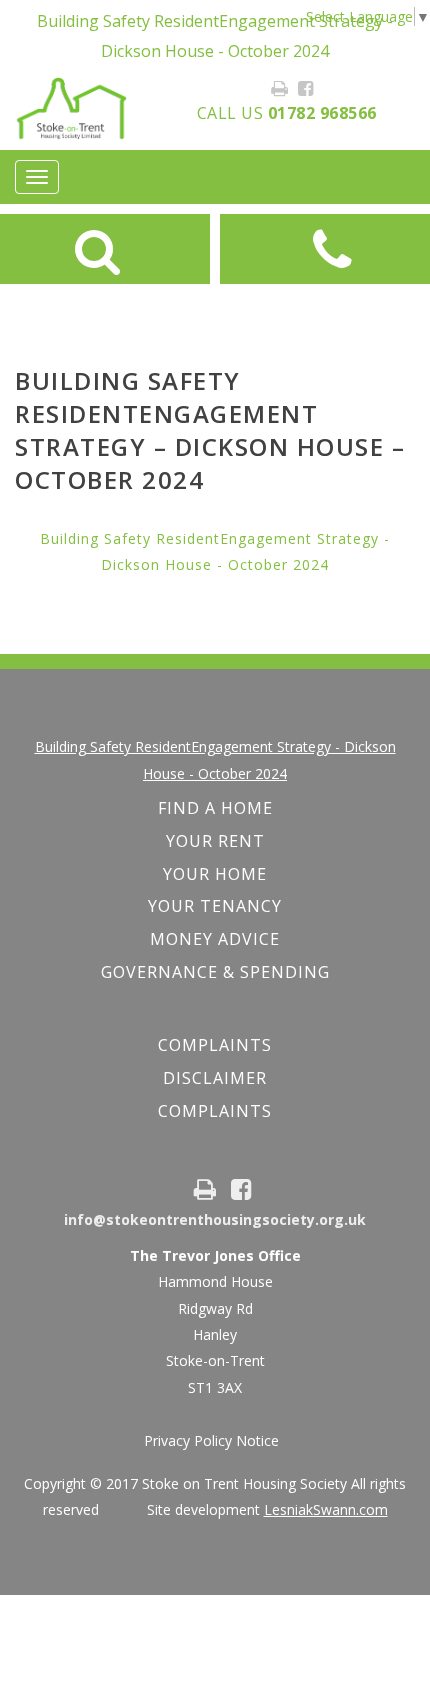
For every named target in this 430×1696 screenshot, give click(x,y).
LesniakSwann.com (326, 1509)
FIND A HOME (215, 808)
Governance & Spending (215, 972)
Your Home (215, 874)
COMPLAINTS (215, 1045)
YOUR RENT (215, 841)
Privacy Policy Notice (211, 1440)
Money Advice (215, 939)
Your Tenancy (215, 906)
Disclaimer (215, 1078)
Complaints (215, 1111)
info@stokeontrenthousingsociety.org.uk (215, 1219)
